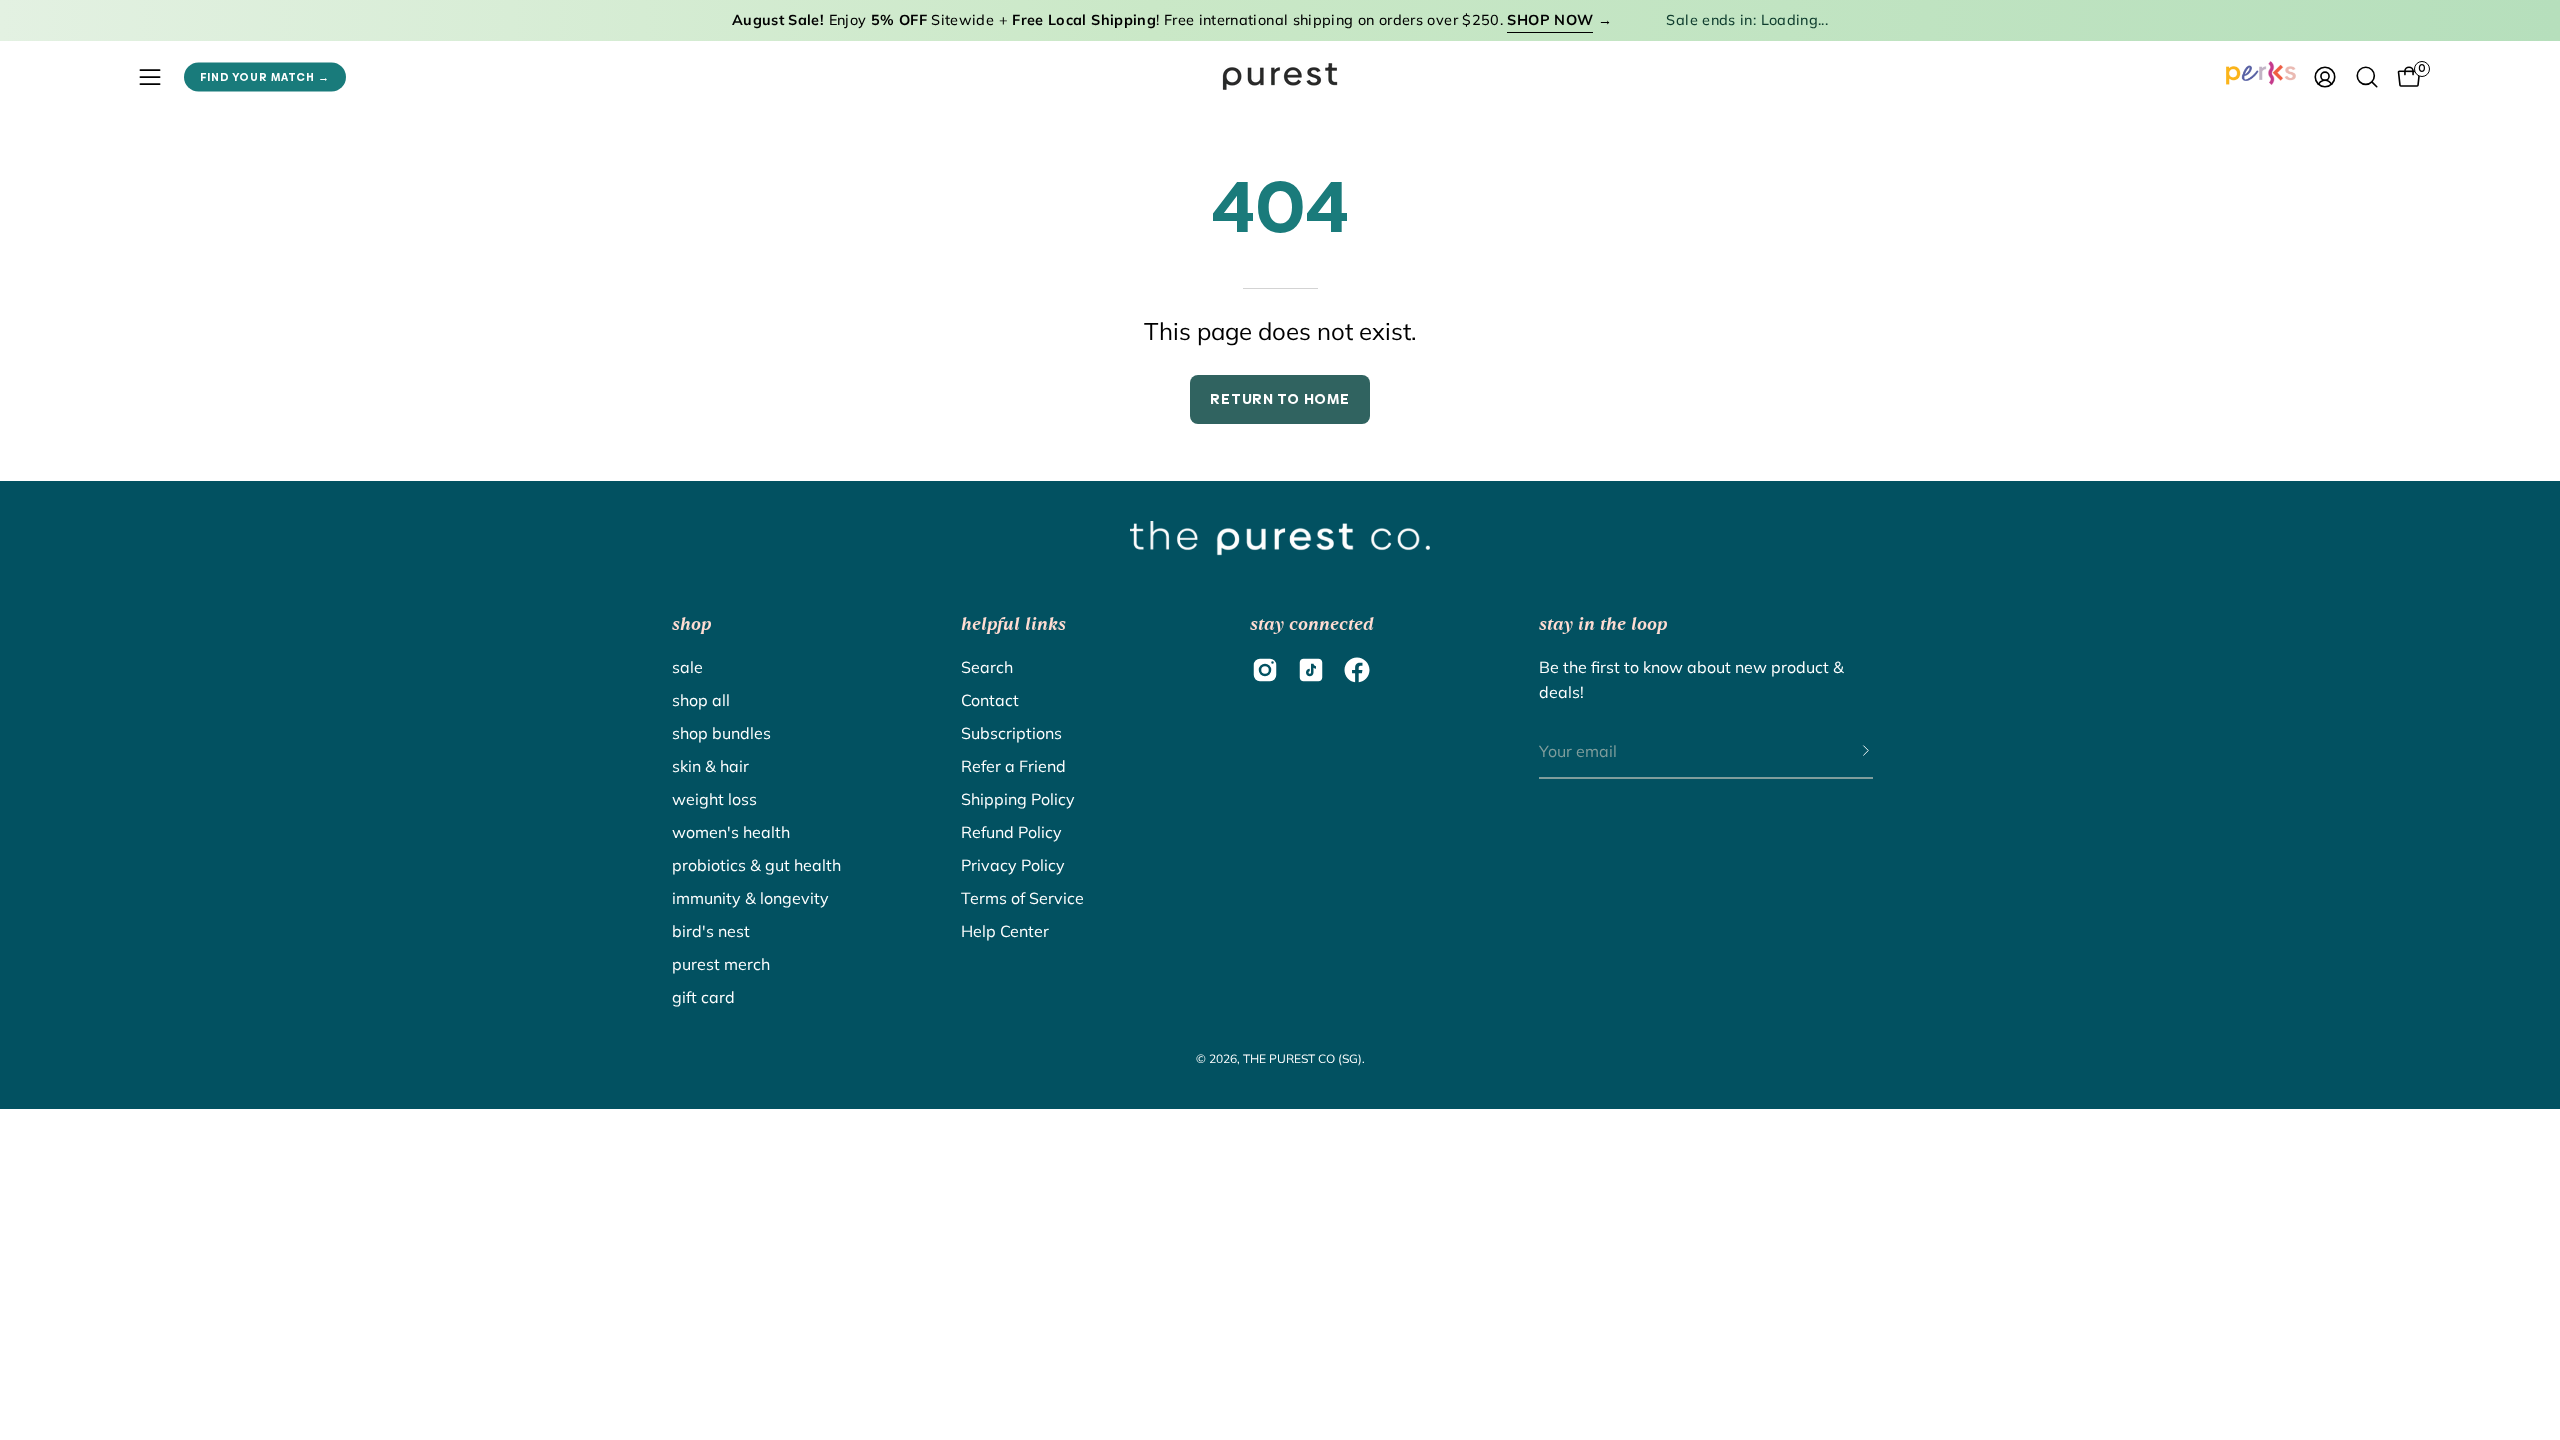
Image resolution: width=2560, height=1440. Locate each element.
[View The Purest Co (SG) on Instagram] (1265, 670)
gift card (703, 997)
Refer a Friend (1013, 766)
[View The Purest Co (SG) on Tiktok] (1311, 670)
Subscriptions (1011, 733)
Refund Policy (1011, 832)
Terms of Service (1022, 898)
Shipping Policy (1018, 799)
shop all (701, 700)
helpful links (1013, 624)
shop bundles (721, 733)
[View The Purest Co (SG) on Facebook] (1357, 670)
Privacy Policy (1013, 865)
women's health (731, 832)
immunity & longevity (750, 898)
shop (691, 624)
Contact (990, 700)
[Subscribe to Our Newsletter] (1846, 752)
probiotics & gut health (756, 865)
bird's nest (711, 931)
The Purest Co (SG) (1302, 1058)
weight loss (714, 799)
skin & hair (710, 766)
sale (687, 667)
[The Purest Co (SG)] (1280, 76)
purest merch (721, 964)
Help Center (1005, 931)
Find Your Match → (265, 76)
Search (987, 667)
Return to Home (1279, 399)
